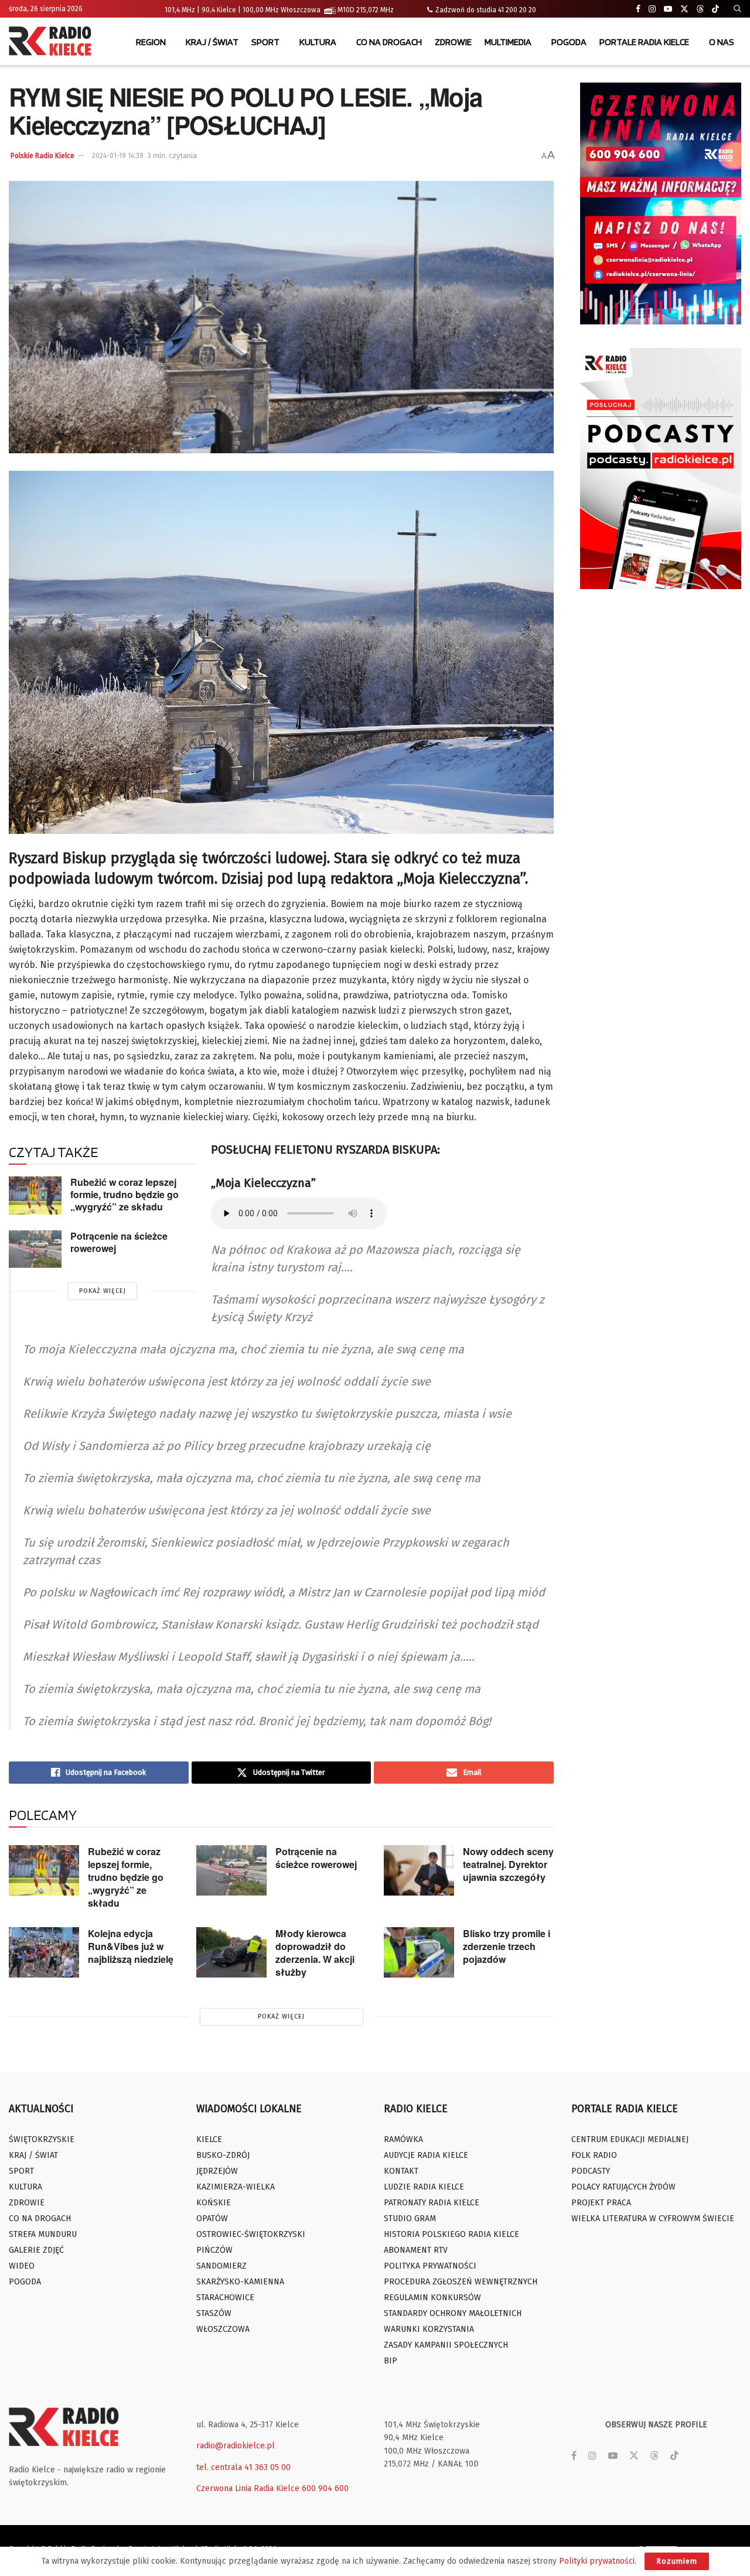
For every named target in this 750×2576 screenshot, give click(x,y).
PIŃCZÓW (214, 2250)
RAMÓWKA (403, 2139)
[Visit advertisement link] (661, 203)
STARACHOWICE (225, 2298)
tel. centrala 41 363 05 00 (243, 2467)
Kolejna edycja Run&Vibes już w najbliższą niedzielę (131, 1946)
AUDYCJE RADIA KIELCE (426, 2155)
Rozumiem (677, 2561)
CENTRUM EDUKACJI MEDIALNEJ (630, 2139)
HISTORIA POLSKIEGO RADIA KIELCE (451, 2234)
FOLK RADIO (594, 2155)
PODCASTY (591, 2171)
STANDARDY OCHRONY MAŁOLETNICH (453, 2313)
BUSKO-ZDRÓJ (223, 2155)
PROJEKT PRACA (601, 2203)
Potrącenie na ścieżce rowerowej (119, 1242)
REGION (151, 42)
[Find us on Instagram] (652, 9)
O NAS (722, 42)
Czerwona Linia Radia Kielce (248, 2488)
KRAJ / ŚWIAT (212, 42)
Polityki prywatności (597, 2561)
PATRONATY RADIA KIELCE (432, 2203)
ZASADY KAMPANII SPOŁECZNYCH (446, 2345)
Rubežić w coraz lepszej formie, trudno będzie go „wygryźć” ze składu (125, 1194)
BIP (391, 2361)
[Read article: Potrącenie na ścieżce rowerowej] (35, 1249)
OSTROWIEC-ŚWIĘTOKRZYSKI (251, 2234)
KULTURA (318, 42)
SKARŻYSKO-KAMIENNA (240, 2282)
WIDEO (22, 2266)
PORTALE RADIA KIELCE (644, 42)
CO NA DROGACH (389, 42)
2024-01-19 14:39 (118, 156)
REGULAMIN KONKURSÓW (432, 2298)
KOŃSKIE (214, 2203)
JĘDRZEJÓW (217, 2171)
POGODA (569, 42)
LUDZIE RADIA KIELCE (424, 2187)
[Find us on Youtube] (668, 9)
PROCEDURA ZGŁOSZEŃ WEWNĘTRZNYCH (461, 2282)
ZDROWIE (453, 42)
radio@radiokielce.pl (236, 2446)
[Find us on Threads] (700, 9)
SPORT (265, 42)
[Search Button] (737, 9)
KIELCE (209, 2139)
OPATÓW (212, 2218)
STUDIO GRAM (410, 2218)
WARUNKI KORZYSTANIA (429, 2329)
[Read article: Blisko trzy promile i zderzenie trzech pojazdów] (419, 1952)
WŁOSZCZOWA (223, 2329)
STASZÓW (214, 2313)
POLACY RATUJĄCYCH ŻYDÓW (623, 2187)
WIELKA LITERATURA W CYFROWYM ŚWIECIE (653, 2218)
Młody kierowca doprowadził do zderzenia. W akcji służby (315, 1953)
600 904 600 (325, 2488)
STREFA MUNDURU (43, 2234)
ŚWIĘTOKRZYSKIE (42, 2139)
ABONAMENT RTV (416, 2250)
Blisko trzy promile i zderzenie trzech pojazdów (507, 1946)
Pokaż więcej (103, 1291)
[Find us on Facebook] (638, 9)
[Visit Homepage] (53, 42)
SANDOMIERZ (221, 2266)
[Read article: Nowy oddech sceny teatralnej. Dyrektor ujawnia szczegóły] (419, 1870)
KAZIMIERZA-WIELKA (236, 2187)
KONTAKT (401, 2171)
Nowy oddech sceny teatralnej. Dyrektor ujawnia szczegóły (508, 1864)
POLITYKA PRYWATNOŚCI (430, 2266)
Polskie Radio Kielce (42, 156)
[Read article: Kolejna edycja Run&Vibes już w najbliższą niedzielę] (44, 1952)
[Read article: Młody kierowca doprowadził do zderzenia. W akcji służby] (231, 1952)
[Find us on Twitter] (684, 9)
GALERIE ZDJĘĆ (36, 2250)
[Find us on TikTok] (715, 9)
